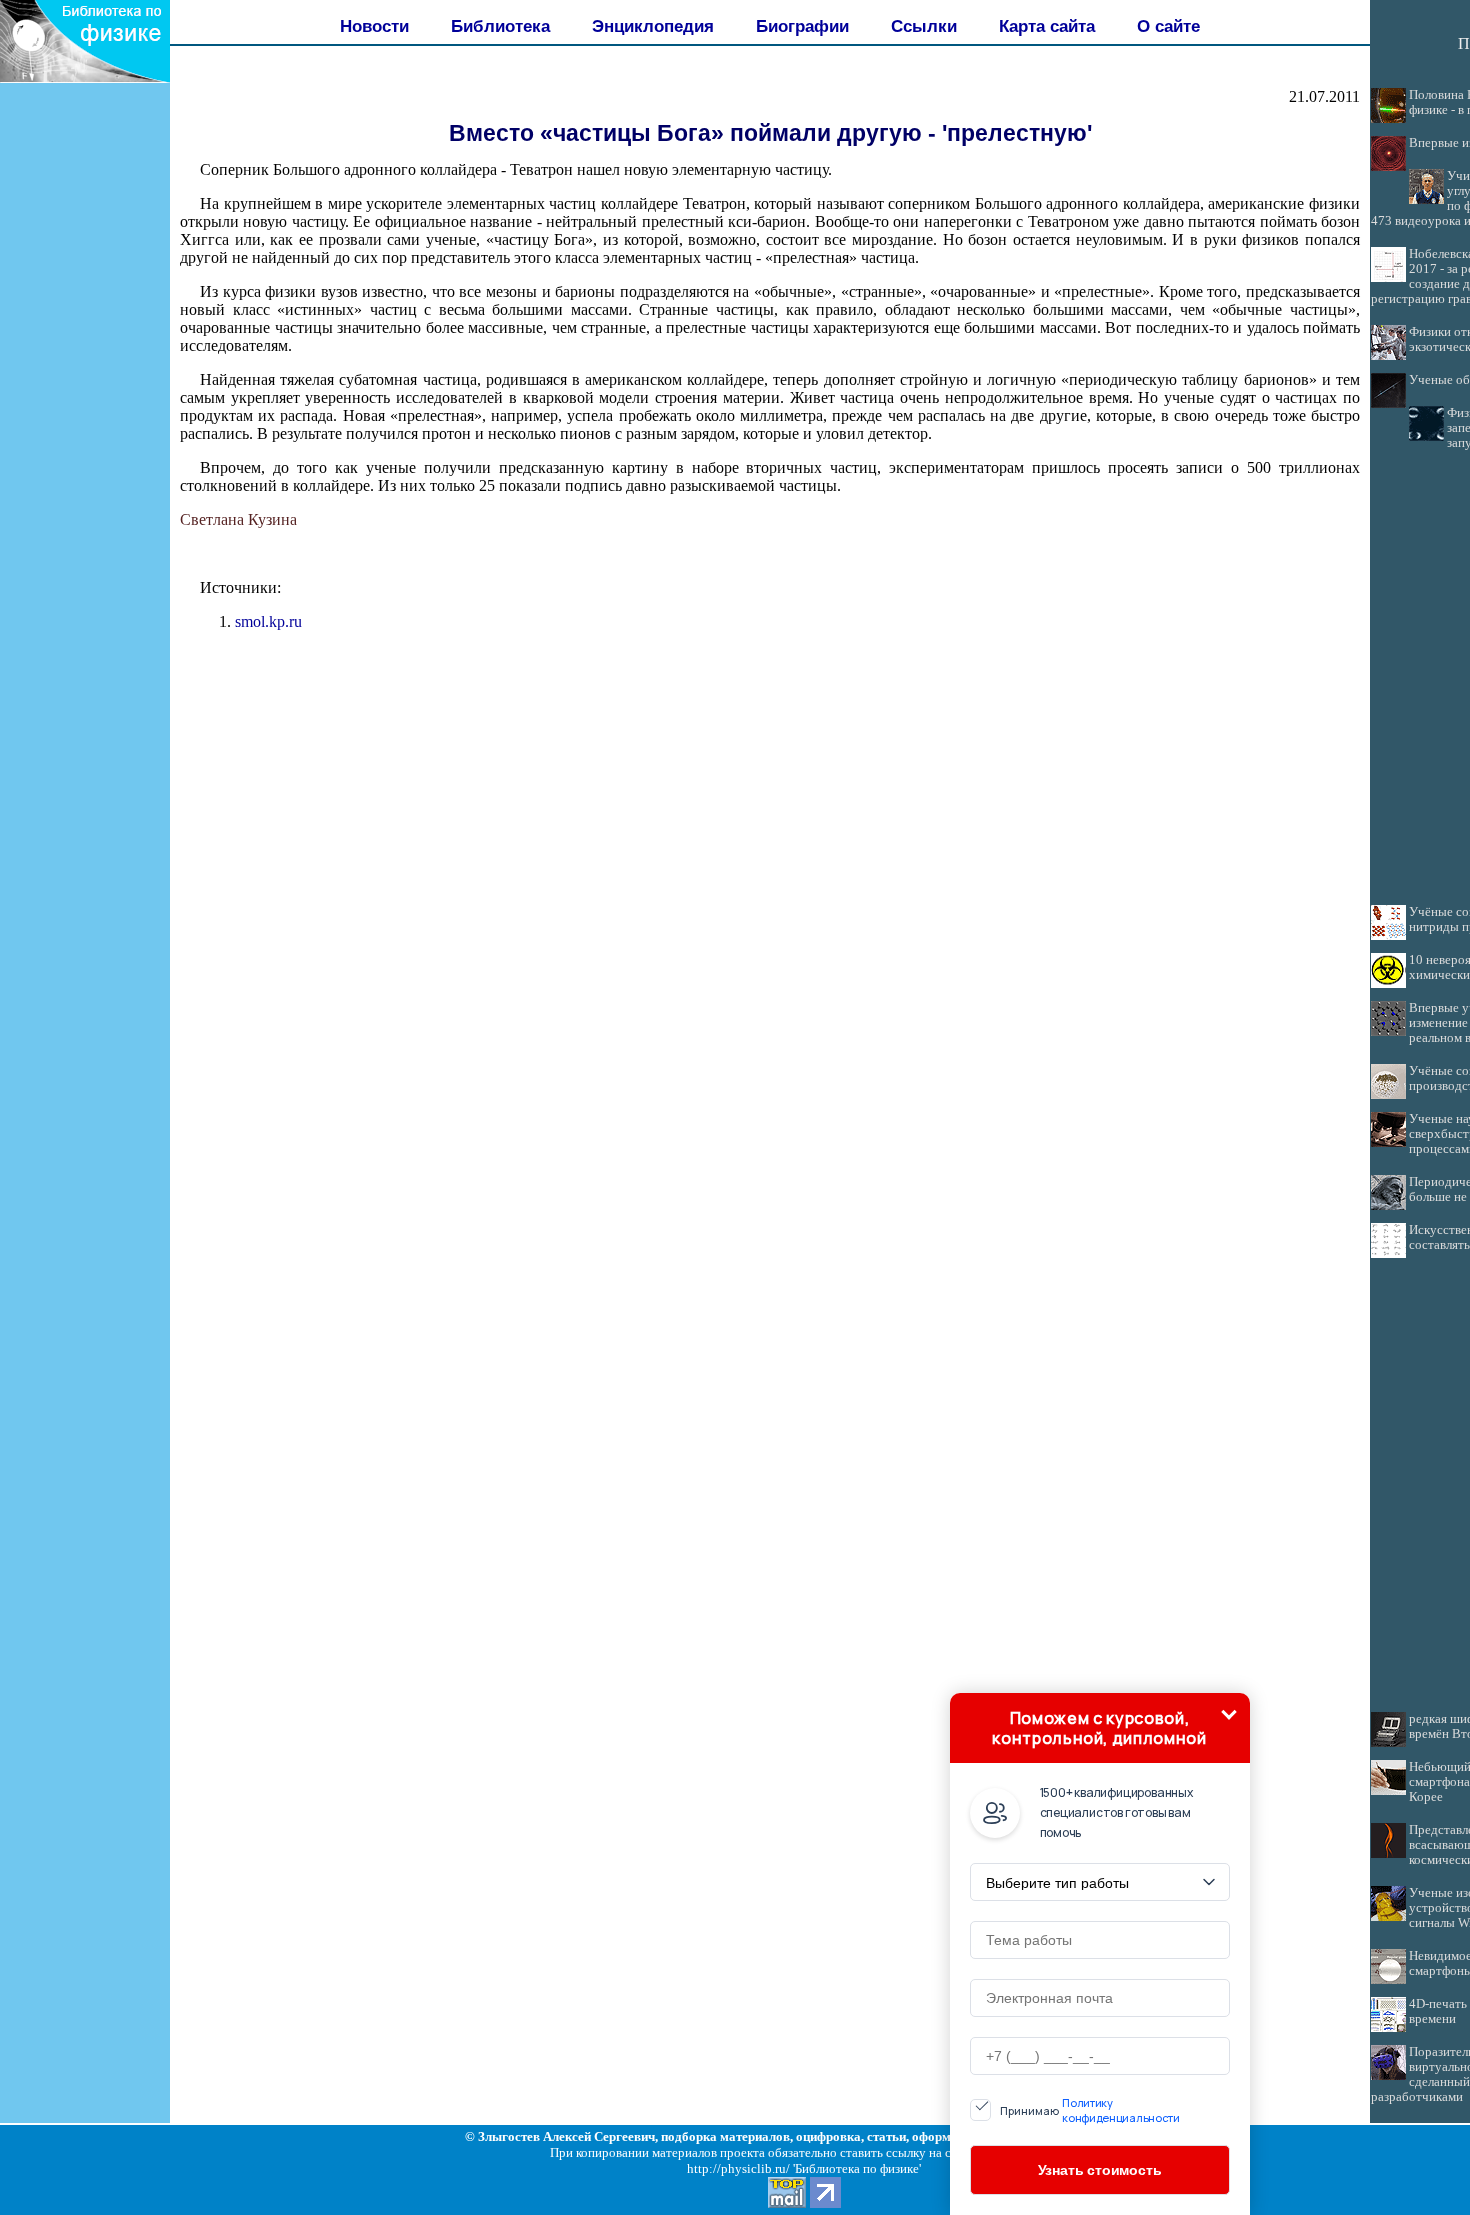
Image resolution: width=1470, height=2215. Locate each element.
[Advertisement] (85, 455)
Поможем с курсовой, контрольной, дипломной (1099, 1728)
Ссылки (924, 26)
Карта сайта (1047, 26)
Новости (374, 26)
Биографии (802, 26)
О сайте (1168, 26)
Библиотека (500, 26)
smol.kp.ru (268, 621)
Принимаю (1090, 2110)
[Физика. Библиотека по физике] (85, 77)
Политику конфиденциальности (1121, 2110)
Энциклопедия (653, 26)
